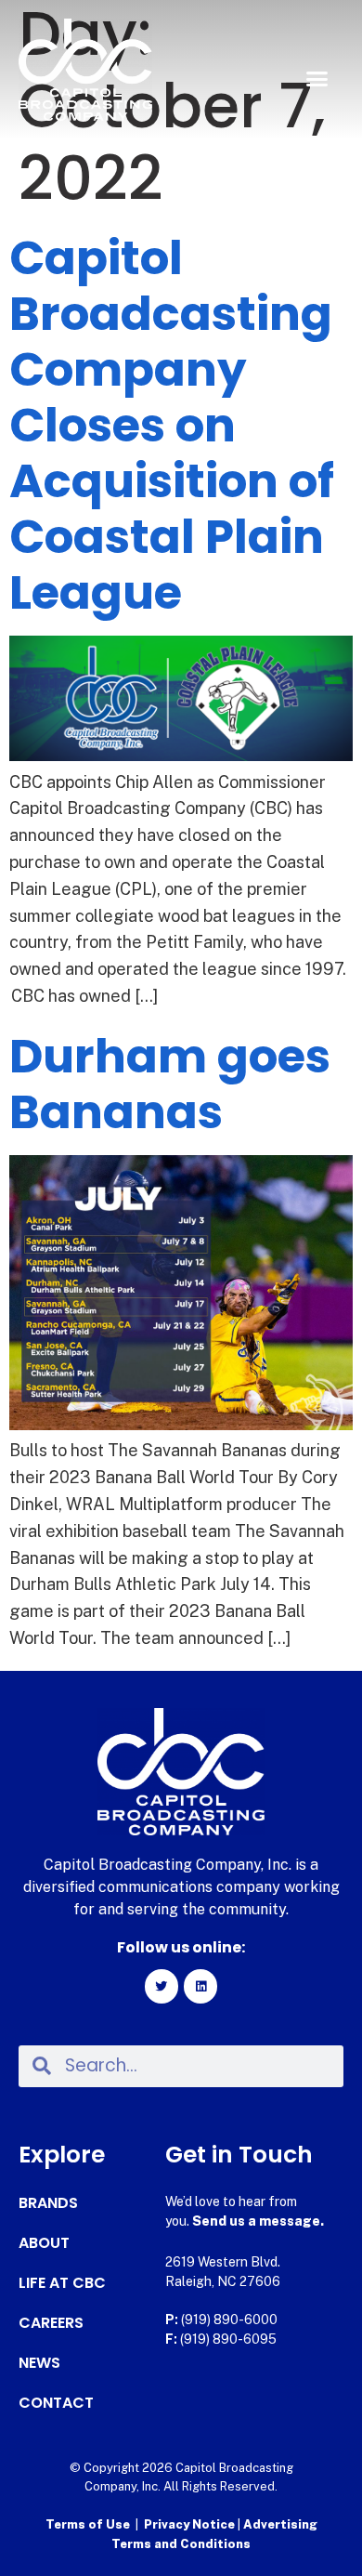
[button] (317, 79)
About (44, 2243)
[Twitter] (162, 1986)
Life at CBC (62, 2283)
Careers (51, 2323)
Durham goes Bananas (170, 1084)
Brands (48, 2203)
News (39, 2363)
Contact (56, 2403)
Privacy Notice (191, 2524)
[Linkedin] (200, 1986)
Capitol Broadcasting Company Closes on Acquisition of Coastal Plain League (172, 425)
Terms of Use (88, 2524)
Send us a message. (258, 2221)
